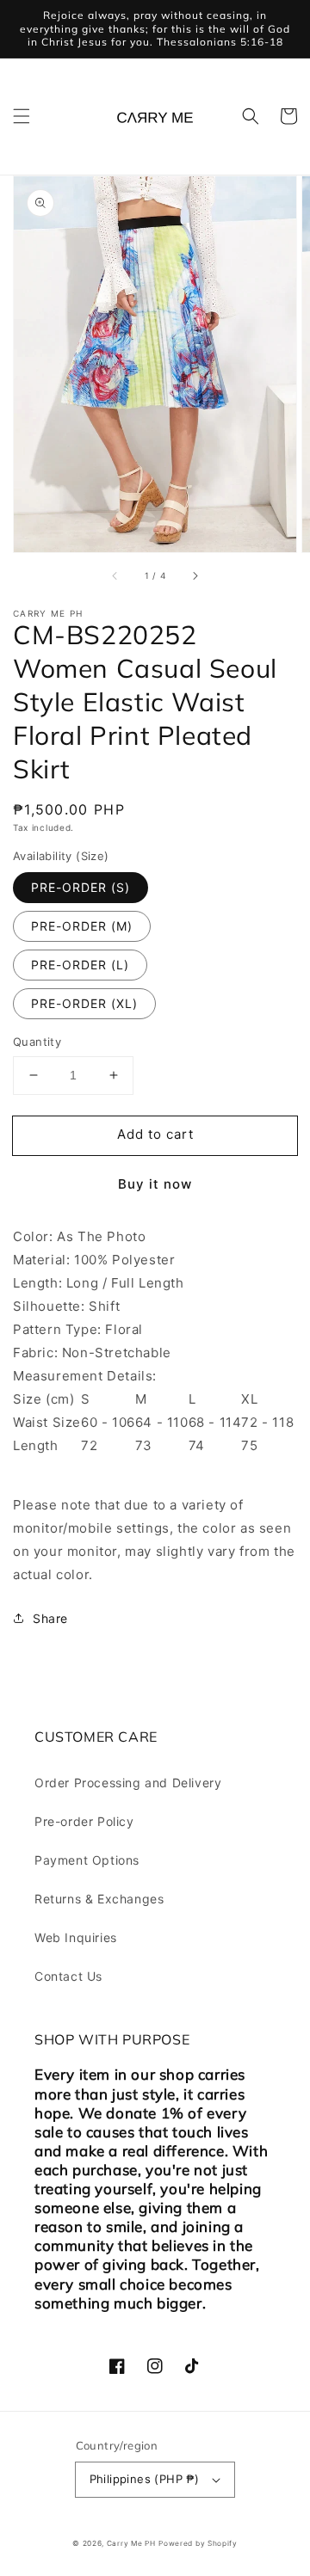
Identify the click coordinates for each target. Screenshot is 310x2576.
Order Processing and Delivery (128, 1783)
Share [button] (50, 1618)
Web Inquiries (76, 1937)
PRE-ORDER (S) (81, 887)
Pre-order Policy (84, 1821)
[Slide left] (115, 576)
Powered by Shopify (198, 2543)
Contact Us (68, 1976)
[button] (22, 116)
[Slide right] (195, 576)
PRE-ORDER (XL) (84, 1003)
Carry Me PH (131, 2543)
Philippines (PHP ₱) (145, 2479)
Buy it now (155, 1184)
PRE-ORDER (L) (80, 965)
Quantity (37, 1042)
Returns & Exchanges (99, 1899)
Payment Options (87, 1860)
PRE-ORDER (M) (82, 926)
